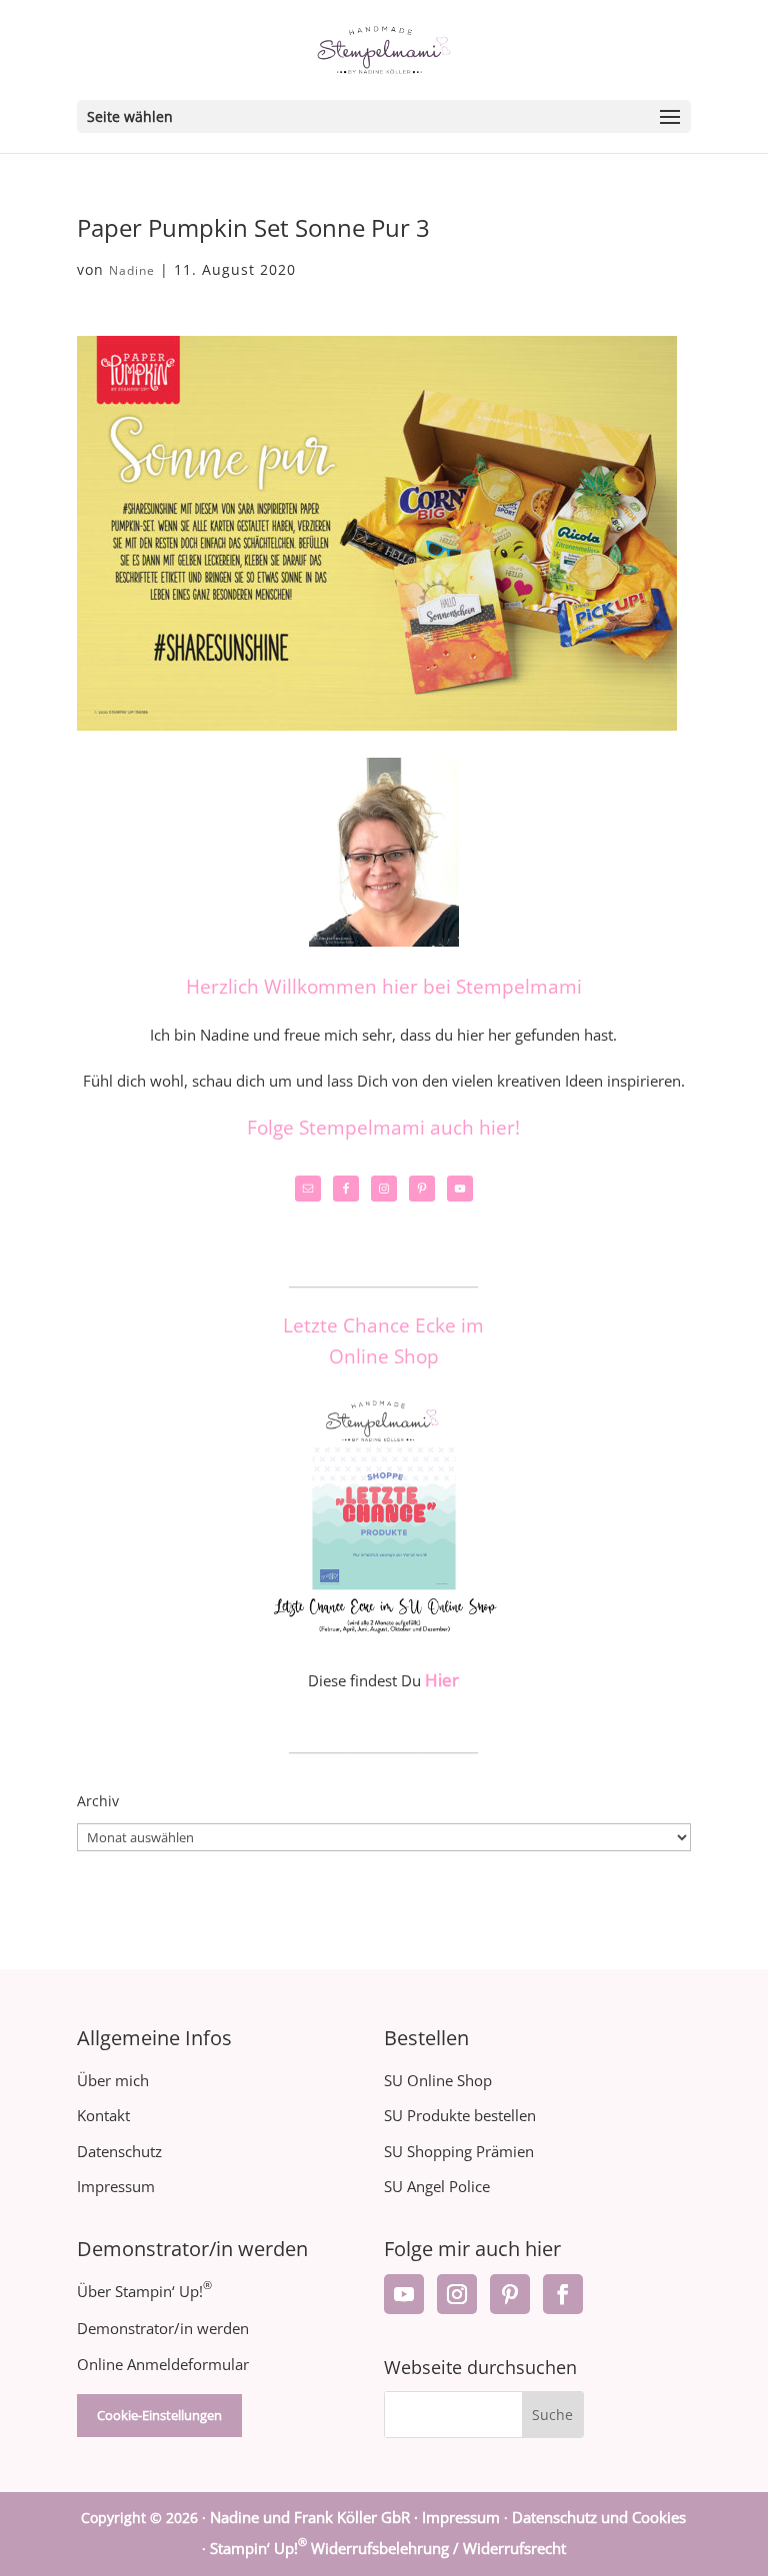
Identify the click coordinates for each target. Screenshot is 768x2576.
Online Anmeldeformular (163, 2364)
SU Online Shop (438, 2080)
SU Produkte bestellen (460, 2115)
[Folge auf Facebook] (563, 2294)
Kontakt (103, 2115)
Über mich (113, 2080)
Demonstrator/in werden (163, 2328)
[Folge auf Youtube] (404, 2294)
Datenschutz (119, 2151)
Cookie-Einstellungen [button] (159, 2415)
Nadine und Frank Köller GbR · (316, 2517)
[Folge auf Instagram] (457, 2294)
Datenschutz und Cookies (599, 2517)
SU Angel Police (437, 2186)
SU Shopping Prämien (459, 2151)
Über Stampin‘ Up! (144, 2291)
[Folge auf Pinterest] (510, 2294)
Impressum (116, 2186)
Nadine (132, 270)
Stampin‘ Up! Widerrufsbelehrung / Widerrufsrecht (388, 2548)
